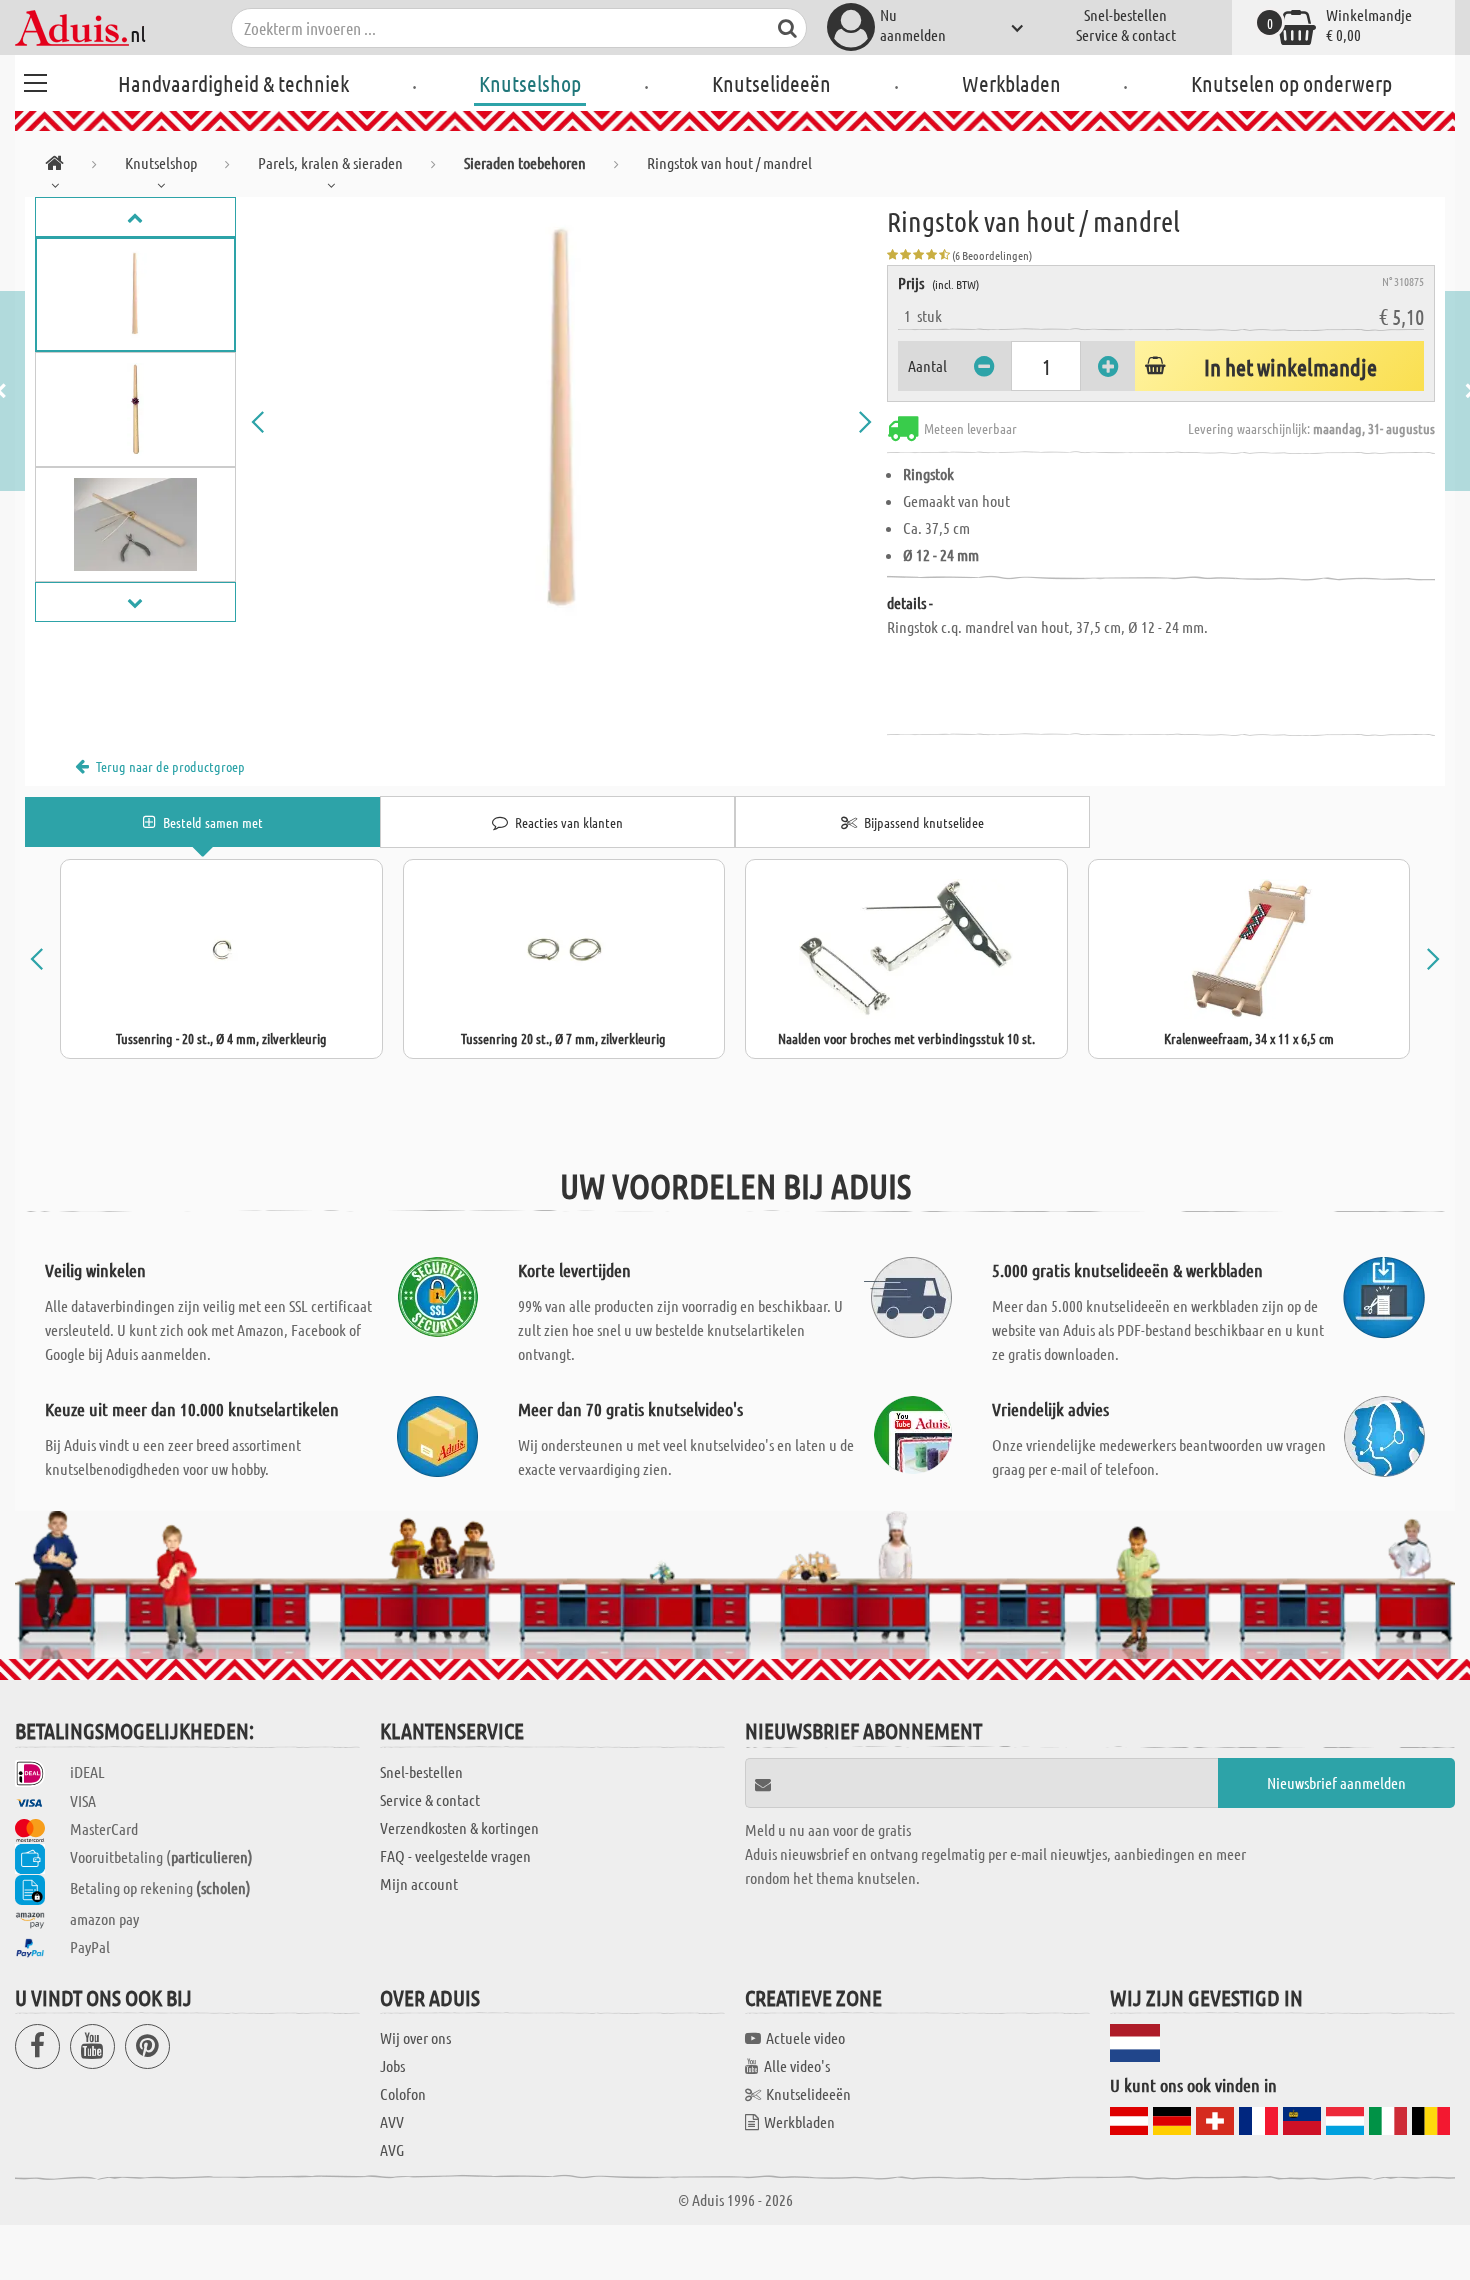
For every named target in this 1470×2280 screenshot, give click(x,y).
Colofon (403, 2093)
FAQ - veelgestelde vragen (455, 1855)
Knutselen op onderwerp (1291, 83)
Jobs (392, 2065)
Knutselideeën (771, 83)
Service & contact (1126, 34)
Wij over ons (415, 2037)
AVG (392, 2149)
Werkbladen (1011, 83)
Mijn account (419, 1883)
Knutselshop (530, 83)
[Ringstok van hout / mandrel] (562, 422)
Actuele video (805, 2037)
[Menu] (35, 80)
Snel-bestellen (1125, 14)
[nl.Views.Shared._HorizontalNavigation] (54, 166)
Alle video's (797, 2065)
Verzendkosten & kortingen (459, 1827)
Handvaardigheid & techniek (233, 83)
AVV (392, 2121)
